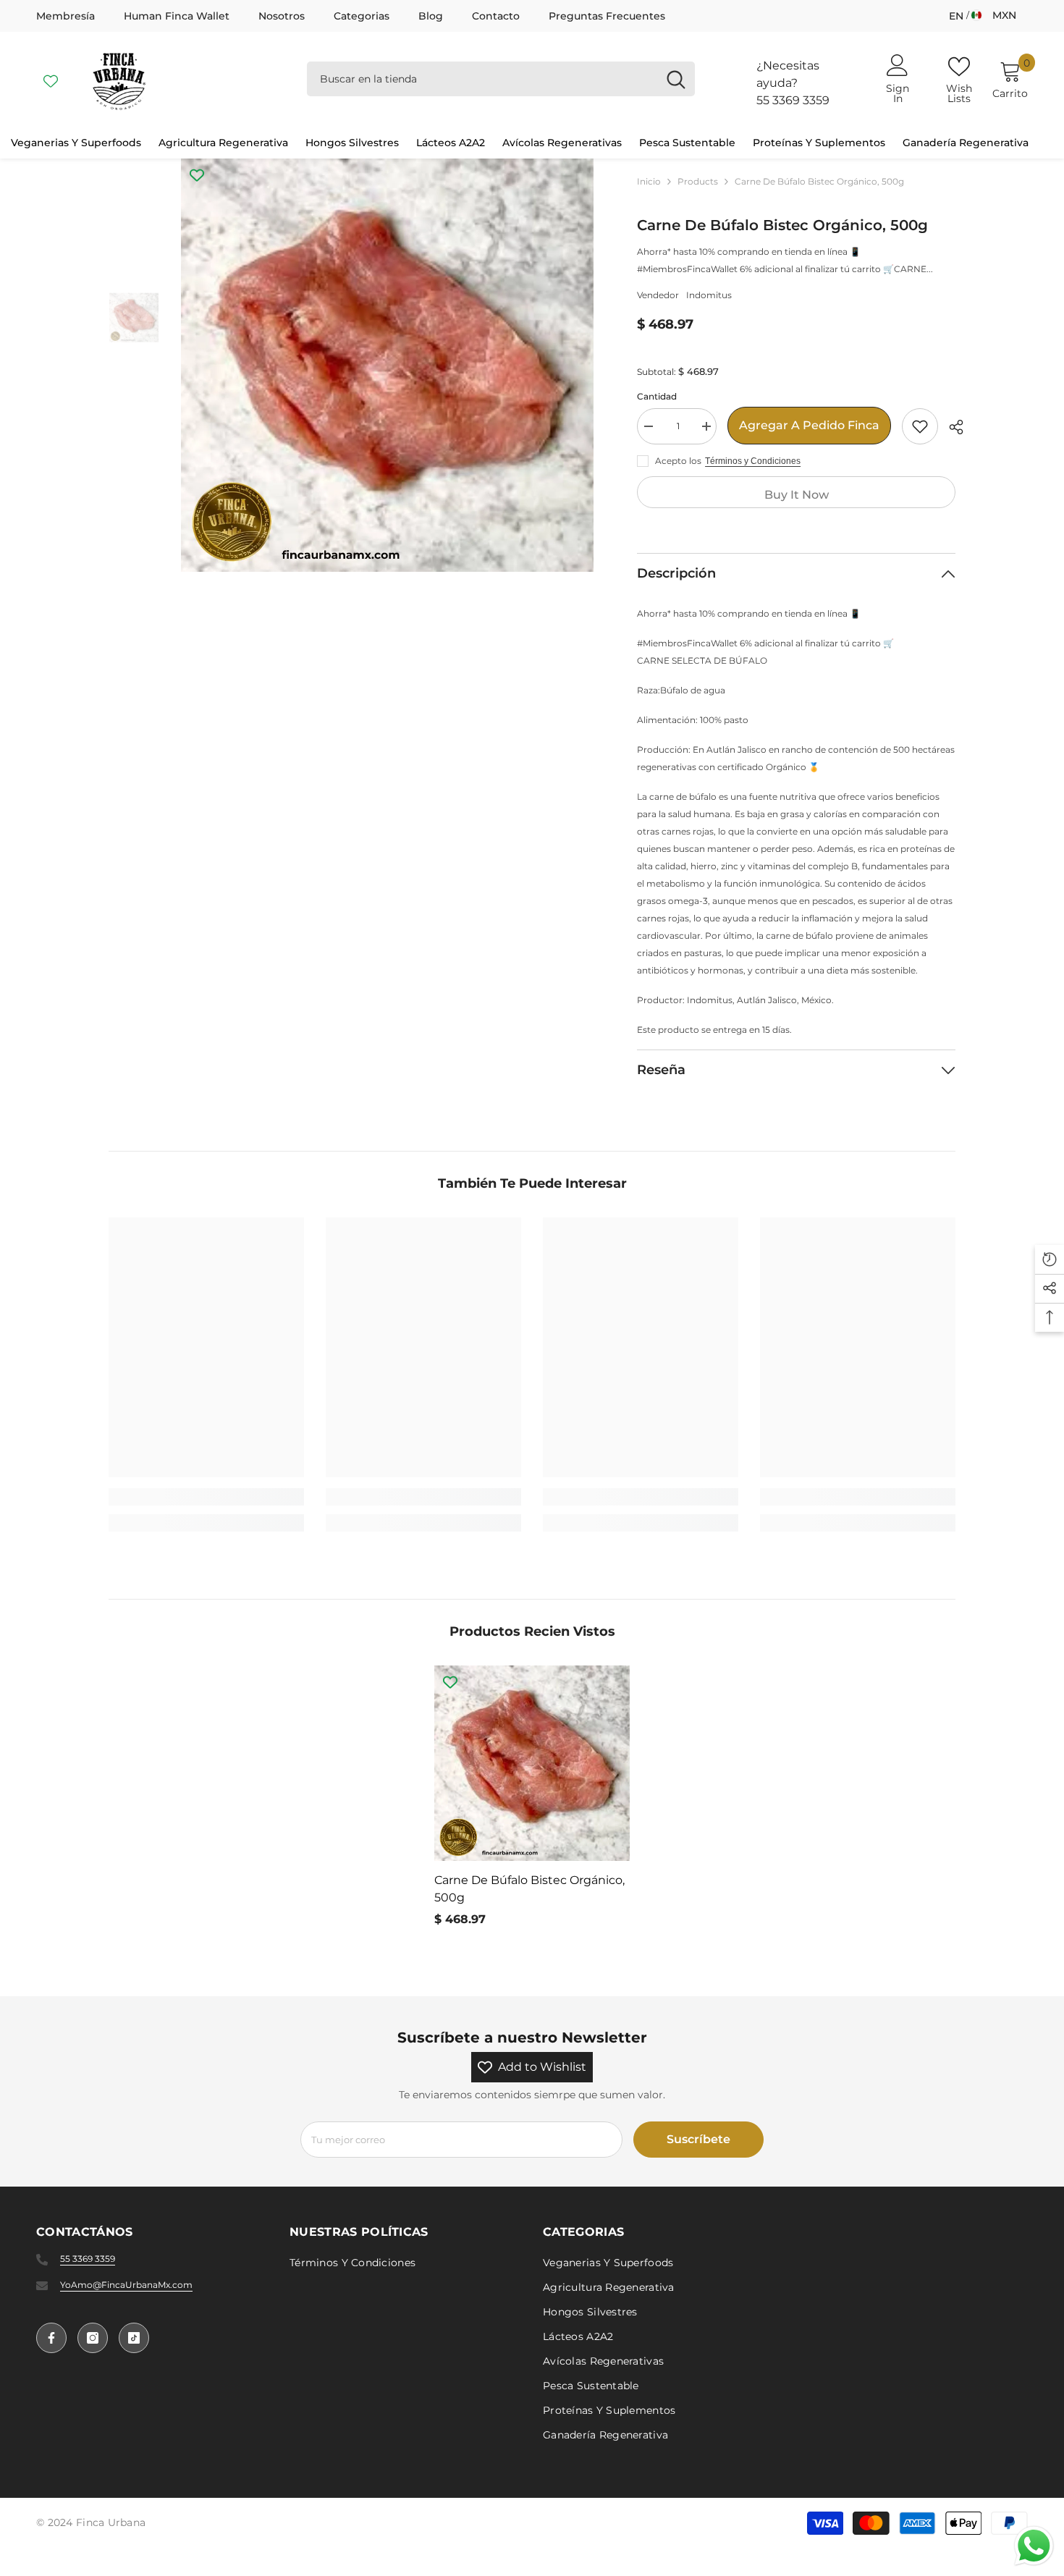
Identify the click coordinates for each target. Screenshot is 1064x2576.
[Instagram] (93, 2338)
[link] (206, 1497)
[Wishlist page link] (51, 79)
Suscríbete (698, 2139)
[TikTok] (134, 2338)
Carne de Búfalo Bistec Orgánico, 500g (529, 1889)
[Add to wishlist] (920, 426)
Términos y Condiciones (753, 461)
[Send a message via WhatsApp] (1034, 2546)
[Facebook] (51, 2338)
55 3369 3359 (793, 100)
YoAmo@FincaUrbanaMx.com (126, 2285)
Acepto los (678, 461)
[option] (388, 365)
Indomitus (709, 295)
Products (698, 181)
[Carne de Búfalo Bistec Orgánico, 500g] (532, 1763)
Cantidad (657, 396)
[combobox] (482, 79)
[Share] (951, 427)
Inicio (649, 181)
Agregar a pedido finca (809, 425)
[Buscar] (501, 79)
